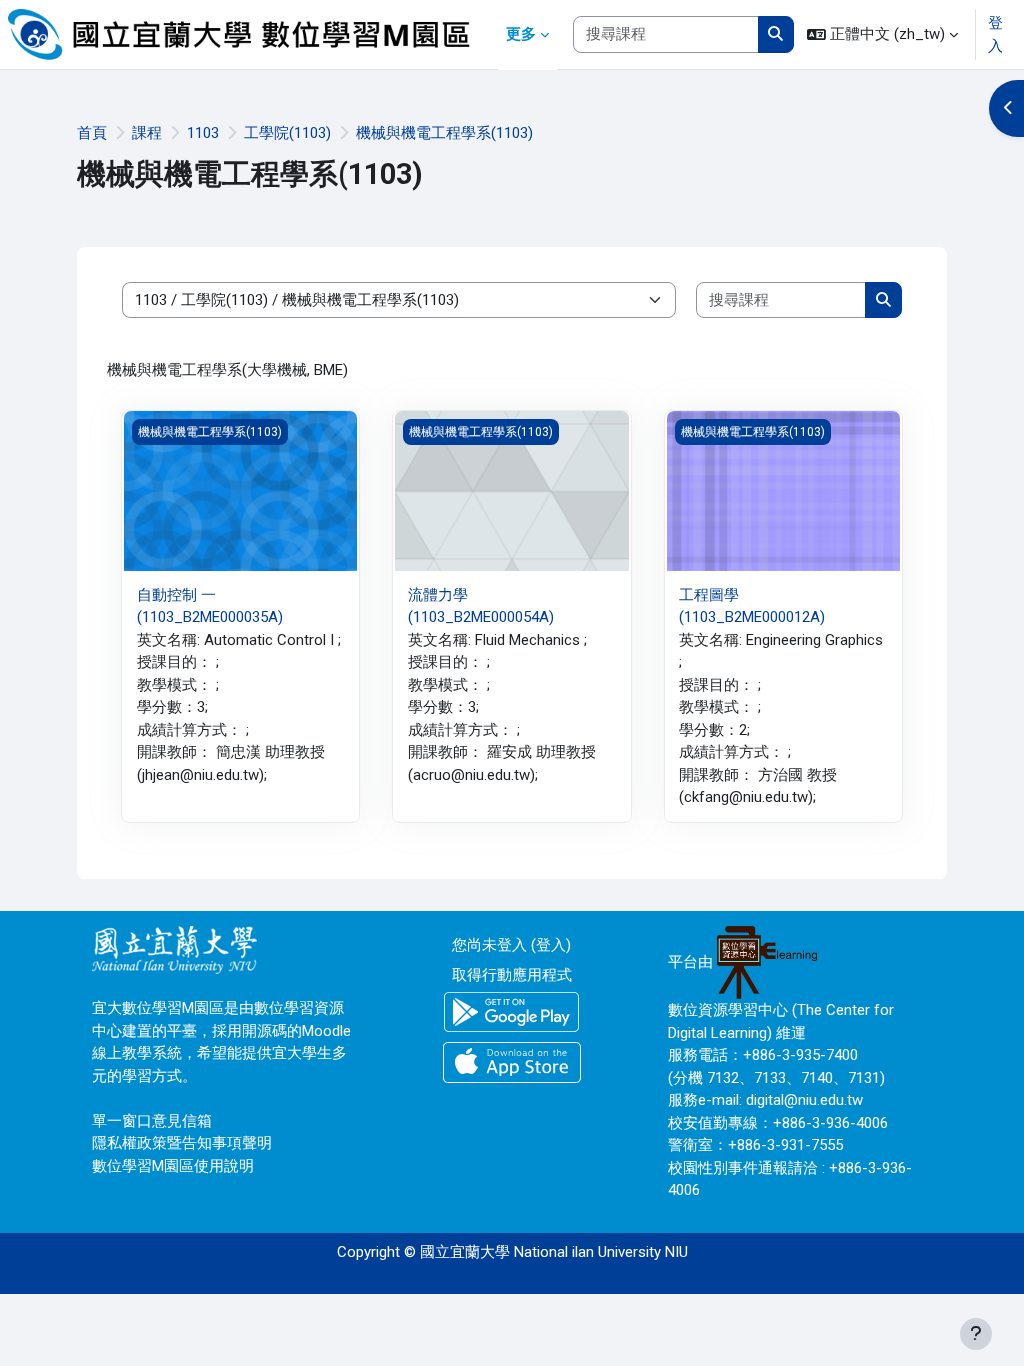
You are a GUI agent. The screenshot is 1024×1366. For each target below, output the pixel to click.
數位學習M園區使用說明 (173, 1166)
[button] (882, 34)
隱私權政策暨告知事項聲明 (182, 1143)
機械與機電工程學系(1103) (444, 133)
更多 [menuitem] (521, 34)
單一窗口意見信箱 (152, 1121)
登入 (995, 34)
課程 (147, 133)
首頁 (92, 133)
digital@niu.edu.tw (804, 1100)
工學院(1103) (287, 133)
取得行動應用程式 (512, 975)
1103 (203, 133)
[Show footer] (976, 1334)
